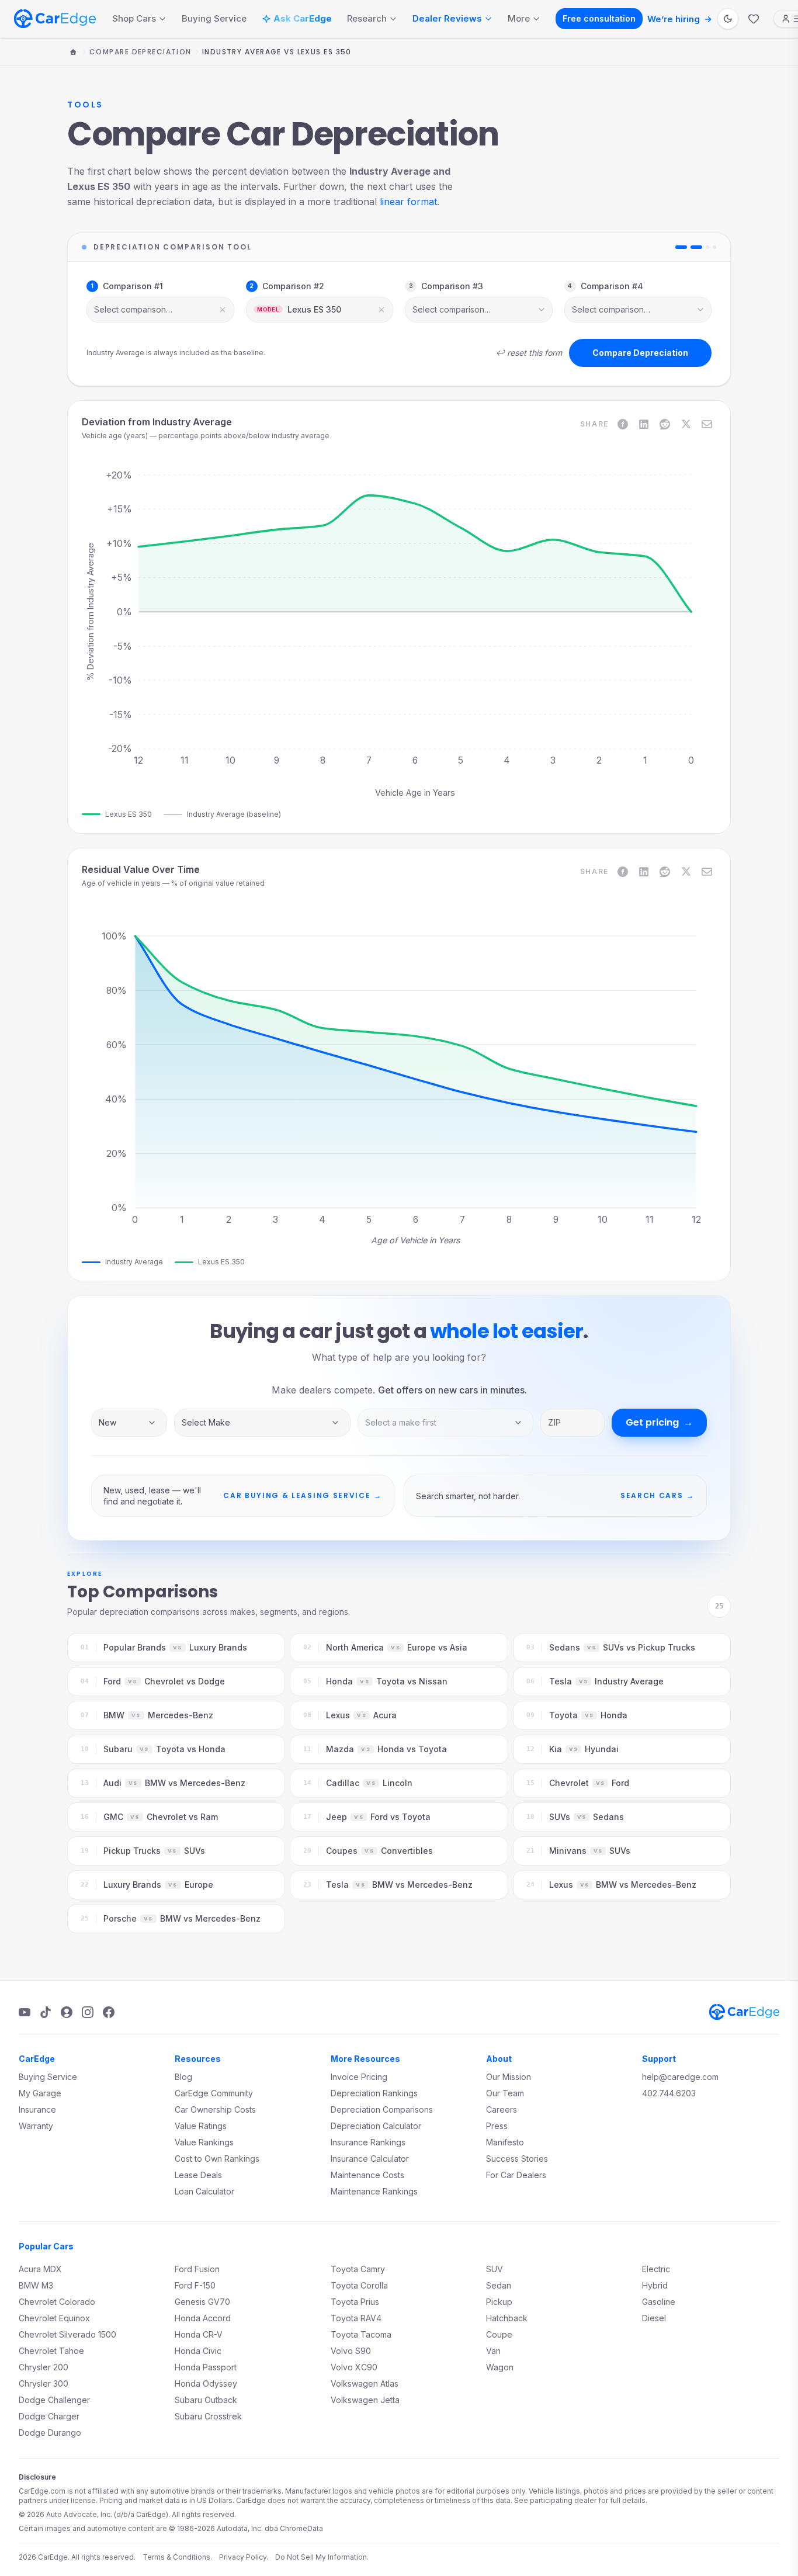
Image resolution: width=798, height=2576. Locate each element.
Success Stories (517, 2159)
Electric (656, 2269)
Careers (502, 2109)
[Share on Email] (707, 424)
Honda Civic (198, 2351)
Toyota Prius (355, 2302)
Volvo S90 (351, 2351)
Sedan (499, 2285)
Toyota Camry (358, 2269)
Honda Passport (206, 2367)
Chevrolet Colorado (57, 2302)
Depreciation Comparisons (382, 2109)
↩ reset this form (529, 353)
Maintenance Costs (367, 2175)
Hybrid (655, 2285)
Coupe (499, 2334)
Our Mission (509, 2077)
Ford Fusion (197, 2269)
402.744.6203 (669, 2093)
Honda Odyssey (206, 2383)
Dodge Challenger (54, 2400)
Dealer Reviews (447, 18)
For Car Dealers (516, 2175)
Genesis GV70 (202, 2302)
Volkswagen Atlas (365, 2383)
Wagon (500, 2367)
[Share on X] (686, 424)
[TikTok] (46, 2012)
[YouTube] (25, 2012)
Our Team (505, 2093)
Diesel (654, 2318)
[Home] (73, 52)
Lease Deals (198, 2175)
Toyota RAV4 (356, 2318)
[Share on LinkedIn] (644, 424)
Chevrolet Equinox (54, 2318)
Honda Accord (203, 2318)
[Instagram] (88, 2012)
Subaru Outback (206, 2400)
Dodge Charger (49, 2416)
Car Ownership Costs (215, 2109)
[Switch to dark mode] (728, 19)
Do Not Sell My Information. (322, 2557)
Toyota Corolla (359, 2285)
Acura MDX (40, 2269)
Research (367, 18)
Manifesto (505, 2142)
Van (493, 2351)
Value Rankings (204, 2142)
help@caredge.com (680, 2077)
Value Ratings (201, 2126)
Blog (183, 2077)
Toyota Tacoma (361, 2334)
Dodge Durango (50, 2433)
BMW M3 (36, 2285)
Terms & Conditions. (177, 2557)
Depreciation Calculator (376, 2126)
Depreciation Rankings (374, 2093)
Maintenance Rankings (374, 2191)
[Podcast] (67, 2012)
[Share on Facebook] (623, 424)
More (519, 18)
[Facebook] (109, 2012)
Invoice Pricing (359, 2077)
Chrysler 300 (44, 2383)
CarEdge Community (214, 2093)
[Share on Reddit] (665, 424)
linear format (408, 202)
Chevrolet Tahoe (51, 2351)
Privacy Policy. (244, 2557)
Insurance (37, 2109)
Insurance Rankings (368, 2142)
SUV (495, 2269)
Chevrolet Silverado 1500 (67, 2334)
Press (497, 2126)
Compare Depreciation (140, 52)
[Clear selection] (223, 310)
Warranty (36, 2126)
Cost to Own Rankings (217, 2159)
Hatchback (507, 2318)
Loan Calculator (204, 2191)
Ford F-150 (195, 2285)
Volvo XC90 (354, 2367)
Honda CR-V (199, 2334)
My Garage (40, 2093)
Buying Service (214, 18)
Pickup (499, 2302)
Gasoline (659, 2302)
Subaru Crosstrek (208, 2416)
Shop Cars (134, 18)
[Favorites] (754, 19)
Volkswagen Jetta (365, 2400)
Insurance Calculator (370, 2159)
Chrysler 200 (44, 2367)
